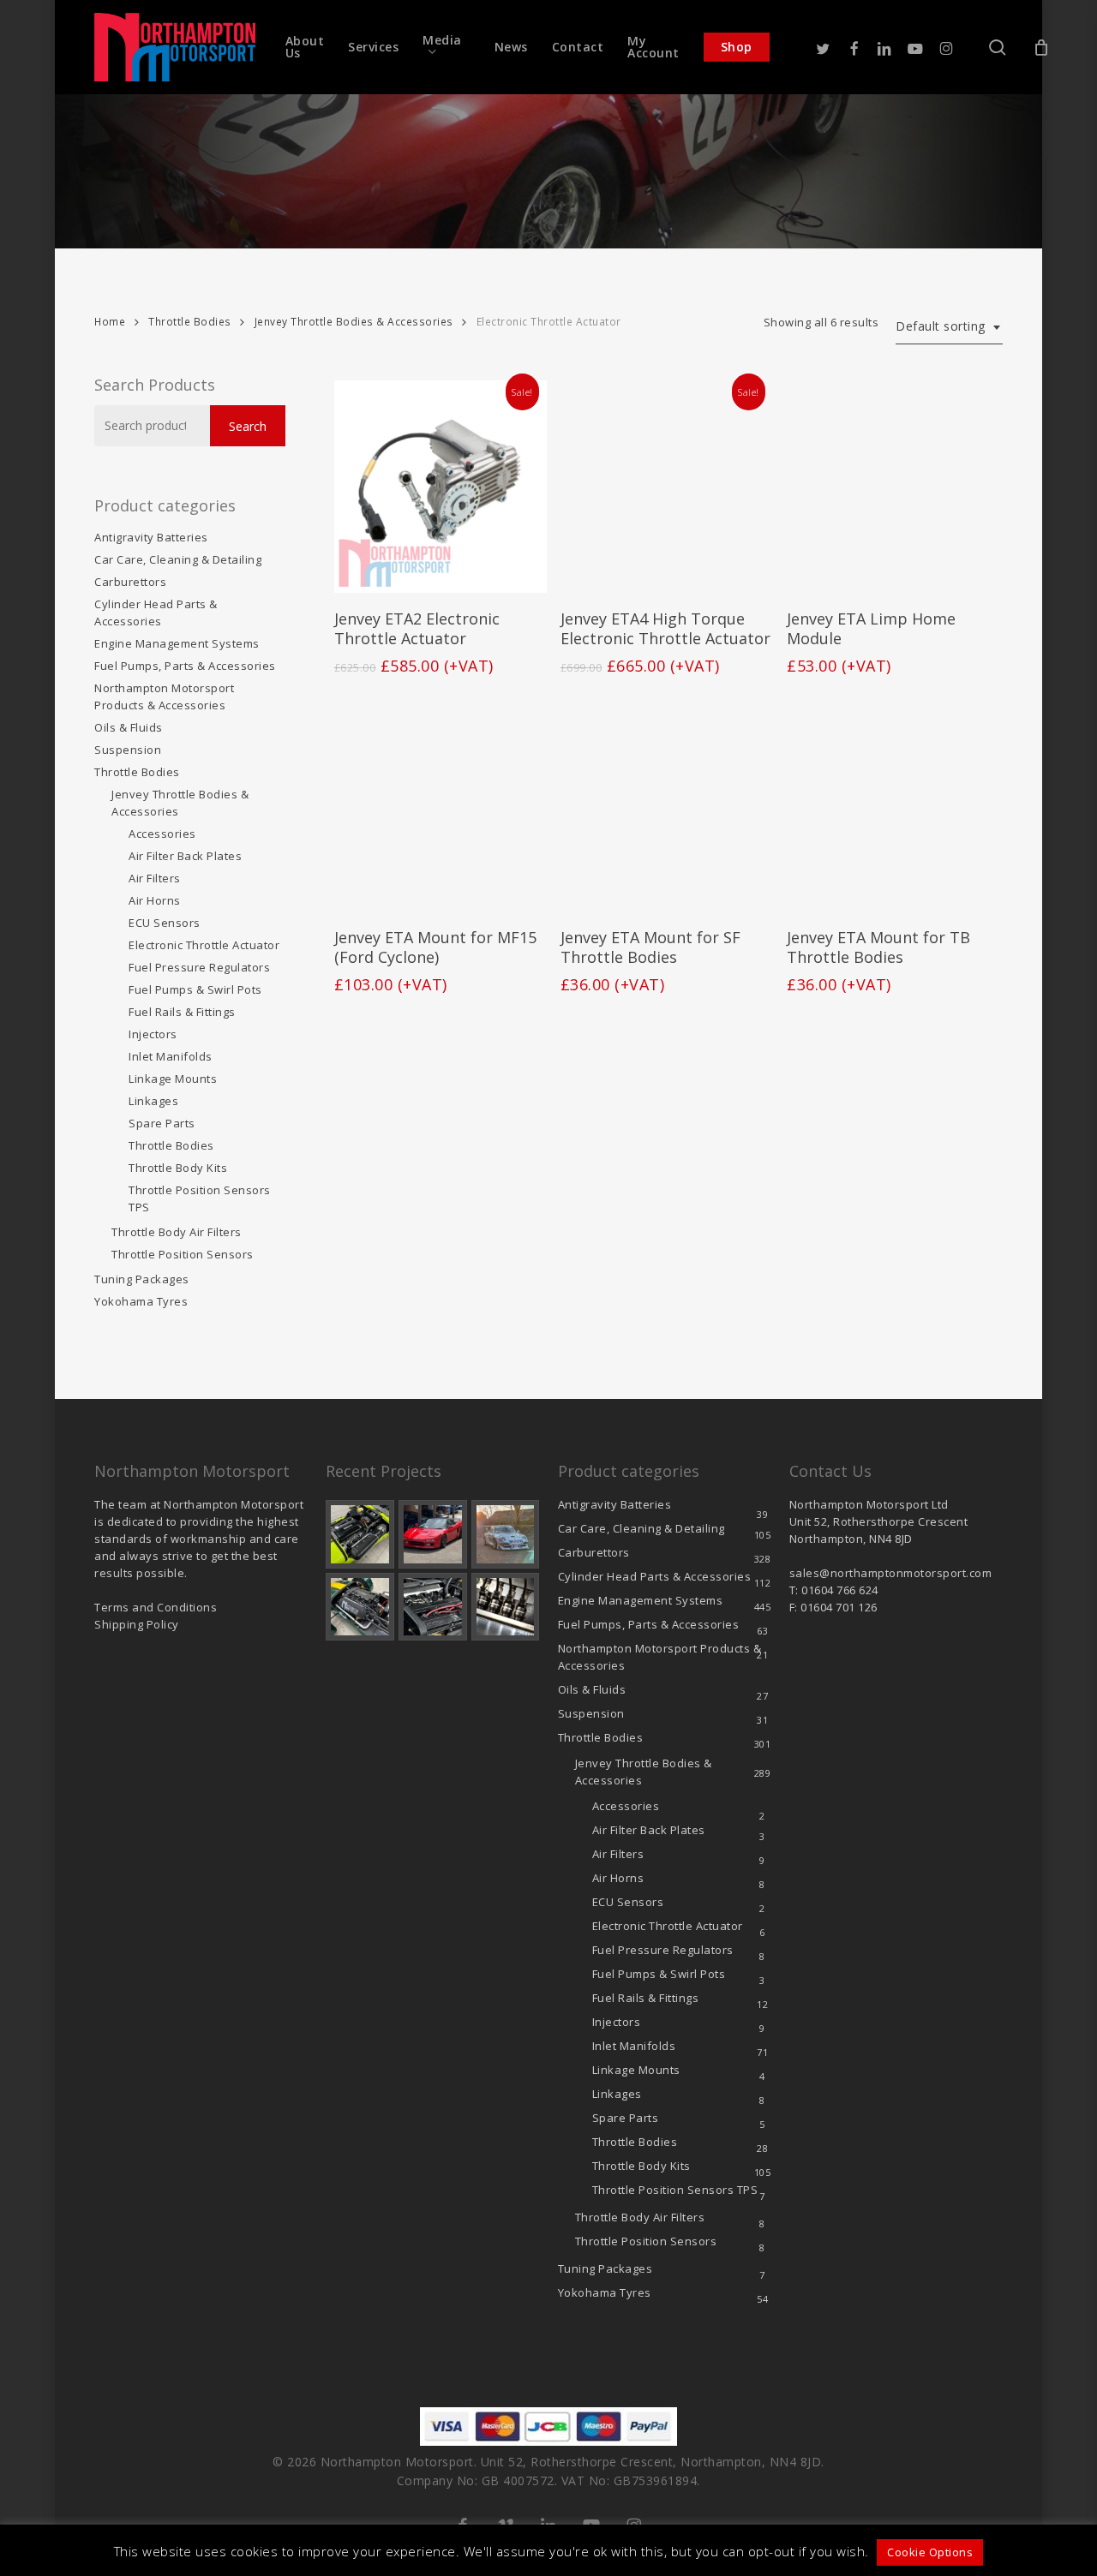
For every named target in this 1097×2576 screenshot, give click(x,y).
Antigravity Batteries (151, 537)
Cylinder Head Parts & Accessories (156, 613)
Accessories (162, 834)
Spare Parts (162, 1123)
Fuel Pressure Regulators (199, 967)
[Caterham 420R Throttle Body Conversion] (360, 1534)
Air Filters (155, 878)
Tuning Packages (142, 1279)
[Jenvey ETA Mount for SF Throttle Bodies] (667, 805)
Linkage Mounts (173, 1079)
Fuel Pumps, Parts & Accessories (185, 666)
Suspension (128, 750)
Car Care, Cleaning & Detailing (178, 559)
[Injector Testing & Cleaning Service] (506, 1607)
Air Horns (155, 900)
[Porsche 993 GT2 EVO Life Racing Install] (506, 1534)
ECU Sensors (165, 923)
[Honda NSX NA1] (433, 1534)
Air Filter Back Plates (185, 856)
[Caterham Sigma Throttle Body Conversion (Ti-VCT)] (360, 1607)
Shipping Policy (137, 1624)
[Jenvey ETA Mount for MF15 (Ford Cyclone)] (441, 805)
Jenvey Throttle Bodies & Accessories (354, 322)
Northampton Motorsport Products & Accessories (164, 696)
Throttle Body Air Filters (177, 1232)
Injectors (153, 1034)
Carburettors (130, 582)
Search (248, 426)
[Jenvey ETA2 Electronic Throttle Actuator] (441, 487)
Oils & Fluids (129, 727)
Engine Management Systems (177, 643)
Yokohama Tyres (141, 1301)
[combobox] (949, 327)
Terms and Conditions (156, 1607)
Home (110, 322)
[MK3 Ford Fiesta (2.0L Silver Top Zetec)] (433, 1607)
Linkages (153, 1101)
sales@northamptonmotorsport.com (891, 1573)
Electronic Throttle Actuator (204, 945)
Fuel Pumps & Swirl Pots (195, 989)
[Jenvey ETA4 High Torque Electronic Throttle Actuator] (667, 487)
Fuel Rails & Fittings (182, 1012)
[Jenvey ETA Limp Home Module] (893, 487)
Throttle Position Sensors (200, 1198)
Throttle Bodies (190, 322)
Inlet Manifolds (171, 1056)
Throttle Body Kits (178, 1168)
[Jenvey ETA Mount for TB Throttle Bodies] (893, 805)
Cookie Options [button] (930, 2552)
